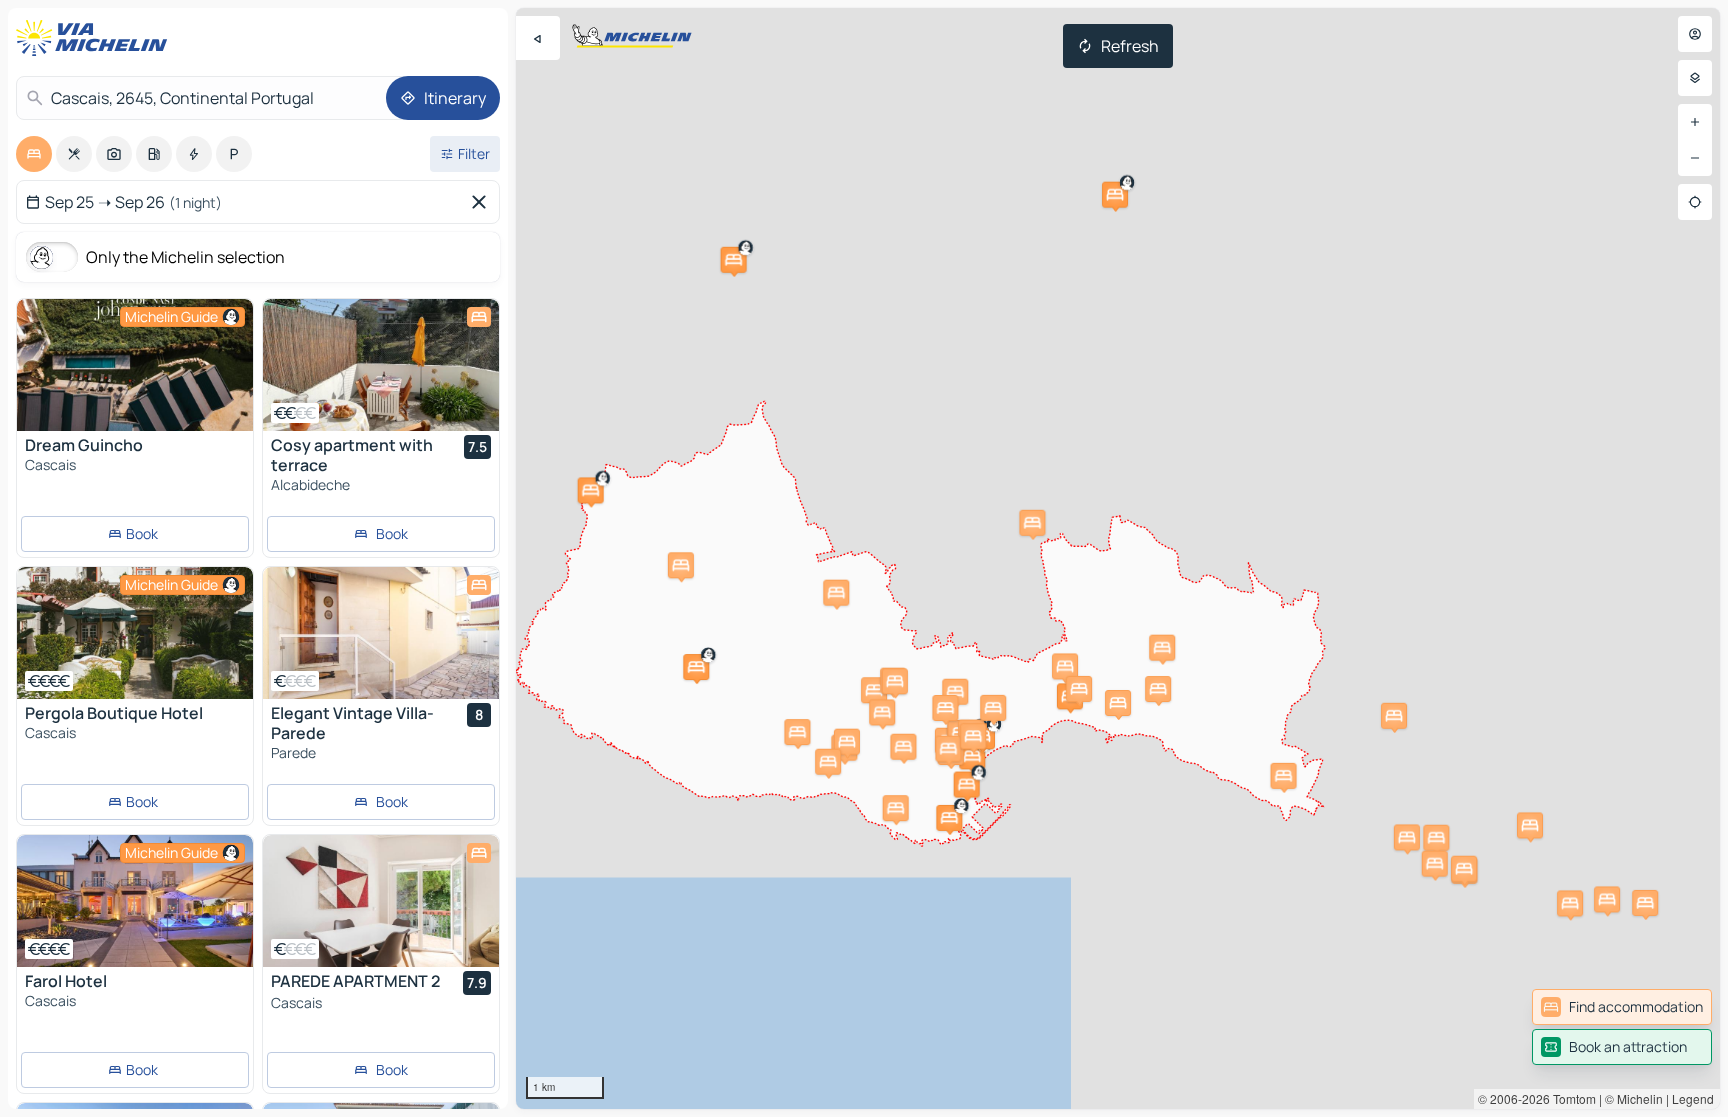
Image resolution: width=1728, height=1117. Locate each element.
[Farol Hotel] (135, 901)
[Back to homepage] (96, 38)
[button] (734, 260)
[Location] (1695, 202)
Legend (1693, 1098)
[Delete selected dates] (483, 202)
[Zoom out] (1695, 158)
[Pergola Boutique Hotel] (135, 633)
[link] (1622, 1007)
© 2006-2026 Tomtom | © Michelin (1570, 1098)
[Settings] (1695, 78)
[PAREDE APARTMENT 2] (381, 901)
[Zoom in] (1695, 122)
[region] (1118, 558)
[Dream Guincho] (135, 365)
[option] (34, 154)
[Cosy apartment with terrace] (381, 365)
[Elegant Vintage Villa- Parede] (381, 633)
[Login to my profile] (1695, 34)
